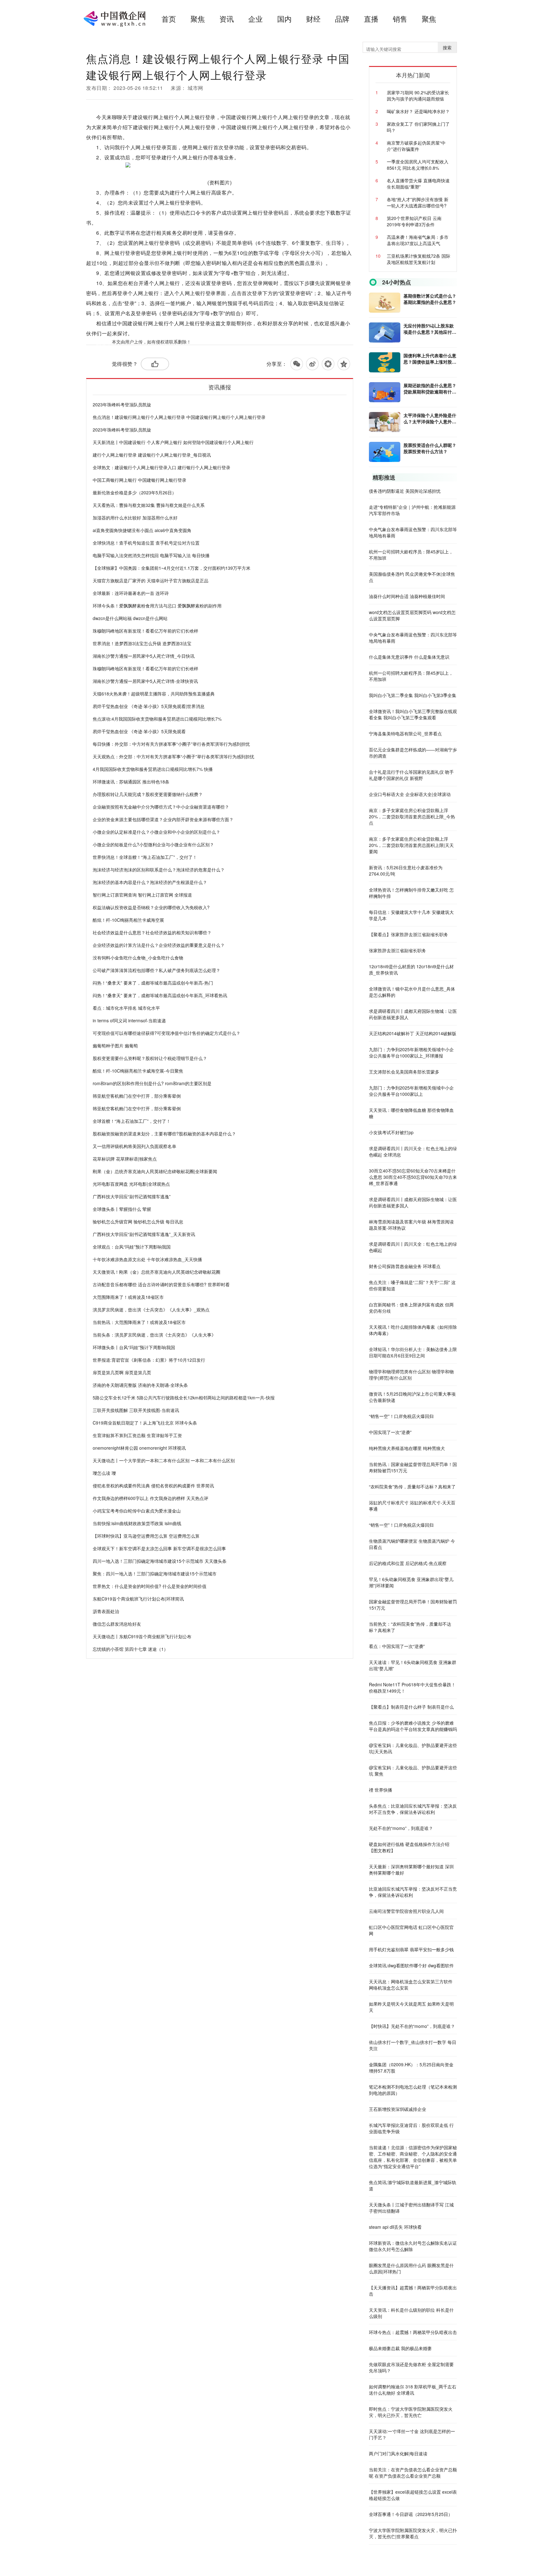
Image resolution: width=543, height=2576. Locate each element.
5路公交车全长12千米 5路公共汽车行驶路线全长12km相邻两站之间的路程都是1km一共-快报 (184, 1398)
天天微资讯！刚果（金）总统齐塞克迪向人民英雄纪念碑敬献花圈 (156, 1272)
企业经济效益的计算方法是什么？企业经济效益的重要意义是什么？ (159, 945)
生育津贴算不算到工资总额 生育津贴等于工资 (137, 1435)
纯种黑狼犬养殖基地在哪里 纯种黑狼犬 (407, 1448)
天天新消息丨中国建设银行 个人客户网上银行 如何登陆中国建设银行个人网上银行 (173, 442)
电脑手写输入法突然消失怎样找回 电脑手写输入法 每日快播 (151, 555)
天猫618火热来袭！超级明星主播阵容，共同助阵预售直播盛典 (154, 694)
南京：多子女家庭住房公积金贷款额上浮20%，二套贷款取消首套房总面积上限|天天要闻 (411, 845)
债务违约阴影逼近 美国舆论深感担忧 (405, 491)
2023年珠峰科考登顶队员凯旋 (122, 404)
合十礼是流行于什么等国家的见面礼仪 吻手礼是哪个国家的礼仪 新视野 (411, 775)
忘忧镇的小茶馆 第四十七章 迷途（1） (130, 1649)
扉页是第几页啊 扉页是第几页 (122, 1372)
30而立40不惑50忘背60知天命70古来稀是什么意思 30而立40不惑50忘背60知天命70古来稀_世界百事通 (413, 1177)
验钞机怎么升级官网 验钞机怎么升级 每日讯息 (138, 1222)
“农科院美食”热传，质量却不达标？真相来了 (412, 1486)
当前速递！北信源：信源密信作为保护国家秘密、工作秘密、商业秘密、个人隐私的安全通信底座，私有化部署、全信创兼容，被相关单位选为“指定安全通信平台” (413, 2157)
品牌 (342, 19)
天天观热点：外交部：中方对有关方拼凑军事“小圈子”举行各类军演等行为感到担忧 (173, 756)
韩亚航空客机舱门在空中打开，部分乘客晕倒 (137, 1096)
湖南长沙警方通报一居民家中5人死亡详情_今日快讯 (144, 656)
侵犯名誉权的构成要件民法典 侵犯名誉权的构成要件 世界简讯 (153, 1486)
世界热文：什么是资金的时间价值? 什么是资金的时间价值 (150, 1586)
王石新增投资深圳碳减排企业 (398, 2109)
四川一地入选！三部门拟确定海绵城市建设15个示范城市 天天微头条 (160, 1561)
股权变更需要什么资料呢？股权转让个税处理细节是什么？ (150, 1058)
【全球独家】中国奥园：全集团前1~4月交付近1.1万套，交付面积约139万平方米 (172, 568)
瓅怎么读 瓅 (104, 1473)
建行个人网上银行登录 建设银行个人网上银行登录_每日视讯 (152, 455)
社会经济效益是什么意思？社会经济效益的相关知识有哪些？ (152, 932)
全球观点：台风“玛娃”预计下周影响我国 (132, 1247)
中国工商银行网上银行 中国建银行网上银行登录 (140, 480)
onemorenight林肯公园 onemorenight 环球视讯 (139, 1448)
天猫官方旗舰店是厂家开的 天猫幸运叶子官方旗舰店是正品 (151, 580)
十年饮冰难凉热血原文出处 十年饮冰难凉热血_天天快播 (147, 1259)
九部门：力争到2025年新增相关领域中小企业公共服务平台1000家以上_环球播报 (411, 1052)
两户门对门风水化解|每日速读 (398, 2453)
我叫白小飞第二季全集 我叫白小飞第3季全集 (413, 695)
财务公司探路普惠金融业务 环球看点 (405, 1266)
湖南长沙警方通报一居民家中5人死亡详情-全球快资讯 (145, 681)
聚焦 (198, 19)
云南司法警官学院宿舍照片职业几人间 (406, 1911)
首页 (169, 19)
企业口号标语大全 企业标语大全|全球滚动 (410, 794)
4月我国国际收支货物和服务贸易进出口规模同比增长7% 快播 (153, 769)
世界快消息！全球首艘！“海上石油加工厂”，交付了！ (145, 857)
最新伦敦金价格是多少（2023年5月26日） (134, 492)
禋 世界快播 (381, 1790)
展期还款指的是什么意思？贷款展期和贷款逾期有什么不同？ (430, 388)
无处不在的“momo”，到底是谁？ (401, 1828)
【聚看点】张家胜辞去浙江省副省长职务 (409, 934)
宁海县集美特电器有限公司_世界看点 (405, 733)
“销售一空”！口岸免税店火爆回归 (401, 1416)
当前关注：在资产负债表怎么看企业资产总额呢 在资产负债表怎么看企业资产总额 (413, 2473)
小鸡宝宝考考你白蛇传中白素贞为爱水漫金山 (137, 1511)
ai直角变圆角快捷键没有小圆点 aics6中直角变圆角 (142, 530)
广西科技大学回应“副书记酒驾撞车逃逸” (132, 1196)
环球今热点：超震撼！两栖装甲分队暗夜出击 (413, 2332)
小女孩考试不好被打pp (391, 1132)
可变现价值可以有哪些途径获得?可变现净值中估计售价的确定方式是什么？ (167, 1033)
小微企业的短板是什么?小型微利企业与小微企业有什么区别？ (153, 844)
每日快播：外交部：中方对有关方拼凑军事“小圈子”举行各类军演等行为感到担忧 (171, 744)
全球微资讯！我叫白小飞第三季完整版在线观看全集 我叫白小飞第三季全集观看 (413, 714)
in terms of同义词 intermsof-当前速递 (129, 1020)
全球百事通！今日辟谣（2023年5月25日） (411, 2514)
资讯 (227, 19)
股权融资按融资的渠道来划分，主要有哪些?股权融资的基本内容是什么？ (164, 1134)
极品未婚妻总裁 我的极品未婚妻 (400, 2348)
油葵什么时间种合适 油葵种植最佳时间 (407, 596)
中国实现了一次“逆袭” (390, 1432)
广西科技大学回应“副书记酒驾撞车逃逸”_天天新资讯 (144, 1234)
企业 (255, 19)
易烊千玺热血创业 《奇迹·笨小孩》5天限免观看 (139, 731)
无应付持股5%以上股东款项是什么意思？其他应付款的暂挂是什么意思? (430, 329)
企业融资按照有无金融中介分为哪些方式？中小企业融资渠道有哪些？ (161, 807)
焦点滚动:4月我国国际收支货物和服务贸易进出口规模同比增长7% (157, 719)
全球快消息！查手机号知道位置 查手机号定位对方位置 (146, 543)
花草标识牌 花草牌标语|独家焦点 (125, 1159)
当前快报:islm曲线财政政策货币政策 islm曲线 (137, 1523)
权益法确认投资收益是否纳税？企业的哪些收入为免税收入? (151, 907)
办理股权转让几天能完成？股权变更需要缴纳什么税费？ (148, 794)
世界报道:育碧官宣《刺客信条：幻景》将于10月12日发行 (149, 1360)
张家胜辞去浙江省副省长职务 (398, 950)
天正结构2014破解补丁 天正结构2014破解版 (413, 1033)
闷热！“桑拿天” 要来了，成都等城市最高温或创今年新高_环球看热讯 (160, 995)
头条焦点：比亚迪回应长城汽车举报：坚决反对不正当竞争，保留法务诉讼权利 (413, 1809)
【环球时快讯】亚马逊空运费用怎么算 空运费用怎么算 (146, 1536)
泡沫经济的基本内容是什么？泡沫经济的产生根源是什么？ (150, 882)
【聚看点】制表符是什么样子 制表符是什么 (411, 1707)
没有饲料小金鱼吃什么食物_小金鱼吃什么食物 (138, 958)
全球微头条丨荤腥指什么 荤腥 (122, 1209)
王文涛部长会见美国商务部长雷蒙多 (404, 1072)
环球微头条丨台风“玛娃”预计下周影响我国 (134, 1347)
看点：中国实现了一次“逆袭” (397, 1646)
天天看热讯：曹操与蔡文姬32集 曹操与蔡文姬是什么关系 (149, 505)
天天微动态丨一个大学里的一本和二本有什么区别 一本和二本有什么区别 (164, 1460)
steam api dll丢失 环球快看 (395, 2227)
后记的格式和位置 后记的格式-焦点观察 (408, 1563)
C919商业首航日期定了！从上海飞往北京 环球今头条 (145, 1423)
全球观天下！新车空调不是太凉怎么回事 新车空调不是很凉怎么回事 (159, 1548)
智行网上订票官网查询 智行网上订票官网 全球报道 (142, 895)
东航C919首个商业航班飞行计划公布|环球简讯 (138, 1599)
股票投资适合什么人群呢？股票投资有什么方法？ (430, 448)
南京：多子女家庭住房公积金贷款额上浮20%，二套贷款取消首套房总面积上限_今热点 (412, 816)
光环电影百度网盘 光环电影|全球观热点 (131, 1184)
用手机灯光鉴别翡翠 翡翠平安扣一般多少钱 (411, 1949)
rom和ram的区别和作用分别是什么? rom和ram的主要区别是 (152, 1083)
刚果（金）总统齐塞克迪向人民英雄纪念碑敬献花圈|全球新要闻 (155, 1171)
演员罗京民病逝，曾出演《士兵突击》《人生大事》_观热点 (151, 1310)
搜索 (447, 47)
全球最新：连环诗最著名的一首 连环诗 (131, 593)
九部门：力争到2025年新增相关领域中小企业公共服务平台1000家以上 (411, 1091)
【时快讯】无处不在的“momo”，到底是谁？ (412, 2026)
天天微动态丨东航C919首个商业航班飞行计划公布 (142, 1636)
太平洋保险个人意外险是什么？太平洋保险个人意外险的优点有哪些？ (430, 418)
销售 (400, 19)
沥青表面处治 (106, 1611)
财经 (313, 19)
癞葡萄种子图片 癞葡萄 (115, 1046)
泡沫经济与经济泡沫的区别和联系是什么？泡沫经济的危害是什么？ (159, 870)
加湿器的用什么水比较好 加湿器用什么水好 (135, 518)
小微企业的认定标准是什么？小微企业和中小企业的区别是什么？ (156, 832)
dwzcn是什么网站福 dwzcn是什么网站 (130, 618)
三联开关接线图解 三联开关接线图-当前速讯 (136, 1410)
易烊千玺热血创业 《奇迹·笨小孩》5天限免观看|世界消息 (149, 706)
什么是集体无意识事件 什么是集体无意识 (409, 657)
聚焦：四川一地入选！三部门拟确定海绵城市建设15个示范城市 (155, 1574)
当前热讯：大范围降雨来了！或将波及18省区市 (139, 1322)
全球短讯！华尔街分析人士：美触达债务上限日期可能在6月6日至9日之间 (413, 1352)
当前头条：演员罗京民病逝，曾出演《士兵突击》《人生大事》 (154, 1335)
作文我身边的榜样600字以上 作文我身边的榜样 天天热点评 (151, 1498)
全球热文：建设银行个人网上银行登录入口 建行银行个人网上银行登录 (162, 467)
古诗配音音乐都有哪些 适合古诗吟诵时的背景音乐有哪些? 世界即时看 (161, 1284)
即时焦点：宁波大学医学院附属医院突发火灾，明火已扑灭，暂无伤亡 (411, 2412)
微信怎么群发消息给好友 (117, 1624)
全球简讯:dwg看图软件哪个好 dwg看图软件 (411, 1965)
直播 (371, 19)
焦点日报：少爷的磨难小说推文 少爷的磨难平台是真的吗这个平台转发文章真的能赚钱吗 (413, 1726)
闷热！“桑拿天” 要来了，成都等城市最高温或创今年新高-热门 (153, 983)
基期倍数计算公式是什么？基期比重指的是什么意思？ (430, 299)
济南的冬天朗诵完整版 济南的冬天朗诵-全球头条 (140, 1385)
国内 (284, 19)
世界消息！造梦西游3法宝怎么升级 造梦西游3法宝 (142, 643)
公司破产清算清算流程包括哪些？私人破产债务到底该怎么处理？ (156, 970)
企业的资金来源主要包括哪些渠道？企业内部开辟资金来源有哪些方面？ (163, 819)
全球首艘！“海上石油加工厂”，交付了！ (132, 1121)
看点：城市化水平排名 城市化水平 (126, 1008)
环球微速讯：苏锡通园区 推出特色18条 (131, 782)
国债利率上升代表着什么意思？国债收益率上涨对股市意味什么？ (430, 359)
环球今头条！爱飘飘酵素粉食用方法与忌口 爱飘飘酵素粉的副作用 (157, 606)
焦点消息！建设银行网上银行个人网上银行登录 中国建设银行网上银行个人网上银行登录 (179, 417)
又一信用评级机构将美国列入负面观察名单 (134, 1146)
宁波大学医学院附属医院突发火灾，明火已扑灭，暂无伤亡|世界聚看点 (413, 2533)
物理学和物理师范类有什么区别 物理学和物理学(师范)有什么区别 (411, 1375)
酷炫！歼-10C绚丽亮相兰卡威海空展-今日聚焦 (138, 1071)
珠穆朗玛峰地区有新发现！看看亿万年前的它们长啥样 (145, 631)
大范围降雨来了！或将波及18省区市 (128, 1297)
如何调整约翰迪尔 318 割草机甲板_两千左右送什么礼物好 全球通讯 (413, 2390)
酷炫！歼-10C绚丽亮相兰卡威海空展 (128, 920)
